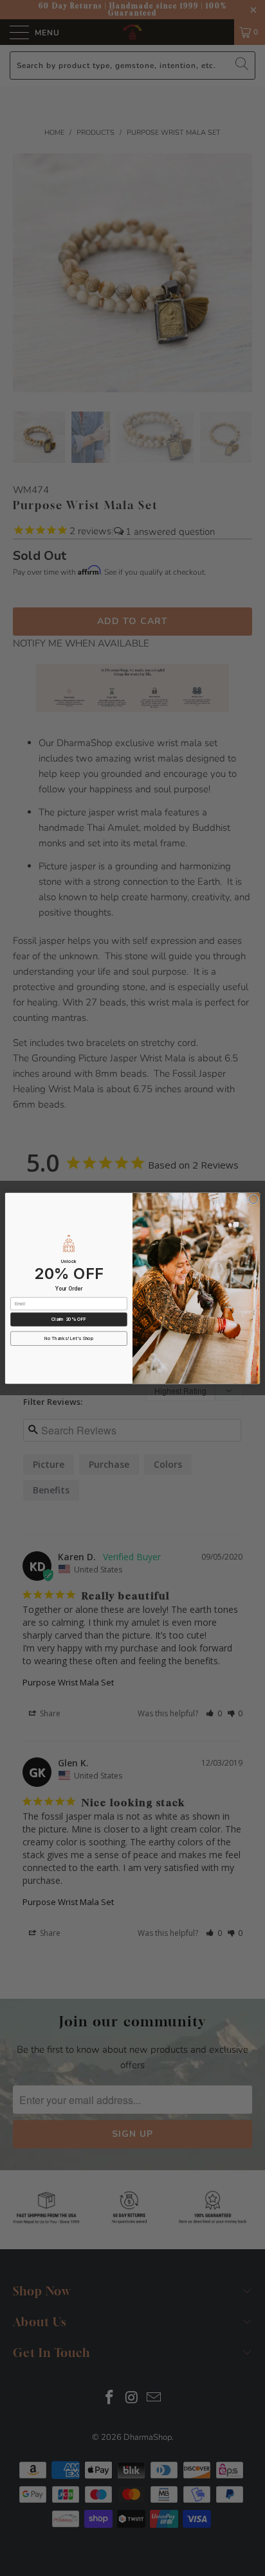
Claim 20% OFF (69, 1319)
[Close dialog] (253, 1199)
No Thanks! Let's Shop (69, 1338)
